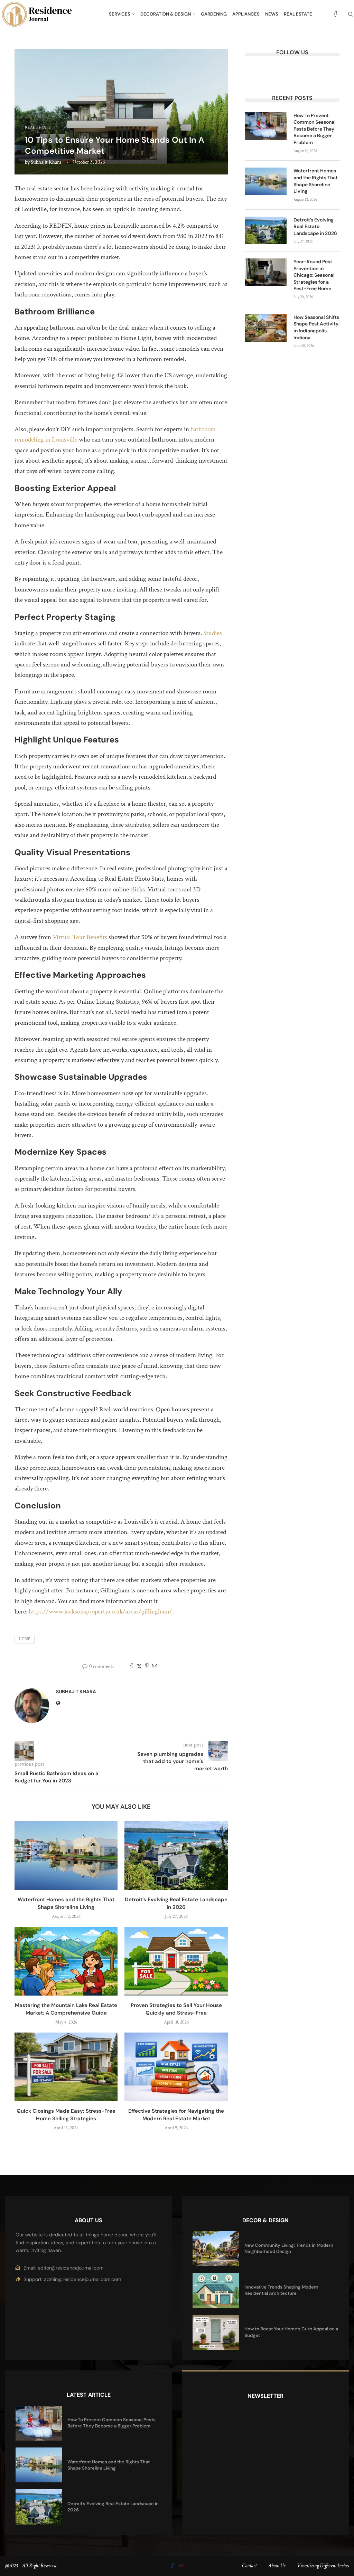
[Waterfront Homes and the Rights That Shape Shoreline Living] (66, 1855)
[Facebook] (336, 14)
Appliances (246, 14)
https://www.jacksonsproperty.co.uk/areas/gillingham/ (100, 1612)
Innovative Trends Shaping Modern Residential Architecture (281, 2290)
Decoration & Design (166, 14)
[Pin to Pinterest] (147, 1666)
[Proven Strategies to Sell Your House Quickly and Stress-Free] (176, 1961)
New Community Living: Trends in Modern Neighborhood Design (289, 2248)
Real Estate (298, 14)
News (272, 14)
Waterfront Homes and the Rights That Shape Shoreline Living (316, 181)
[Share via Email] (155, 1666)
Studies (213, 633)
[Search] (351, 14)
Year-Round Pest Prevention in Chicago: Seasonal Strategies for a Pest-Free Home (314, 275)
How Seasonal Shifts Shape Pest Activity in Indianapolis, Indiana (316, 327)
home (25, 1639)
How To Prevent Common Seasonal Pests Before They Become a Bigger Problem (315, 129)
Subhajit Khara (46, 162)
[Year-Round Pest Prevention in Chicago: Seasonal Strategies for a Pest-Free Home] (266, 272)
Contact (249, 2566)
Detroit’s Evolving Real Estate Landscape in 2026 (315, 226)
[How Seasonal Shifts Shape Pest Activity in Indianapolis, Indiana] (266, 328)
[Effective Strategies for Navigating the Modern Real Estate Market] (176, 2067)
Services (120, 14)
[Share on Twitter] (139, 1666)
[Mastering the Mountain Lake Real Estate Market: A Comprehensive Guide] (66, 1961)
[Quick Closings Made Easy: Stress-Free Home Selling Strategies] (66, 2067)
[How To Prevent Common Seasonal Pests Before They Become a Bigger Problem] (266, 126)
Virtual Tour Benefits (80, 937)
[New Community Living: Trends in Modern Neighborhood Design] (216, 2248)
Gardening (214, 14)
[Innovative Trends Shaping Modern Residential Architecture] (216, 2290)
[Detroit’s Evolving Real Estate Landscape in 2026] (176, 1855)
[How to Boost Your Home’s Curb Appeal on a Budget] (216, 2332)
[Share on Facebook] (132, 1666)
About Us (277, 2566)
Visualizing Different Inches (323, 2566)
